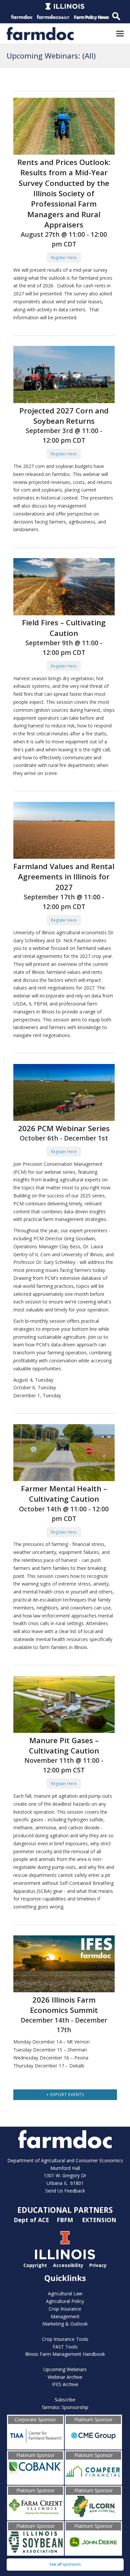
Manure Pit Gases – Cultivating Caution (64, 1745)
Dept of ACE (32, 2220)
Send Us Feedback (65, 2191)
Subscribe (65, 2400)
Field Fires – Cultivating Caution (64, 628)
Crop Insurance (65, 2309)
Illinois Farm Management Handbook (65, 2354)
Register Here (64, 258)
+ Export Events (65, 2095)
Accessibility (68, 2265)
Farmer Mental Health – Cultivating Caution (64, 1494)
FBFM (66, 2220)
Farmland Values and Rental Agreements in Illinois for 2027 (64, 877)
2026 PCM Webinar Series (64, 1128)
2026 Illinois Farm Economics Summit (64, 2005)
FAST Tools (65, 2347)
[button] (120, 33)
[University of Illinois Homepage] (65, 2258)
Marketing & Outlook (65, 2324)
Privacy (98, 2265)
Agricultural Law (65, 2293)
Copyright (35, 2265)
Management (65, 2316)
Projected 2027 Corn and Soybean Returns (64, 416)
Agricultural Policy (65, 2301)
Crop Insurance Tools (65, 2339)
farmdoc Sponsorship (65, 2407)
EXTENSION (99, 2220)
